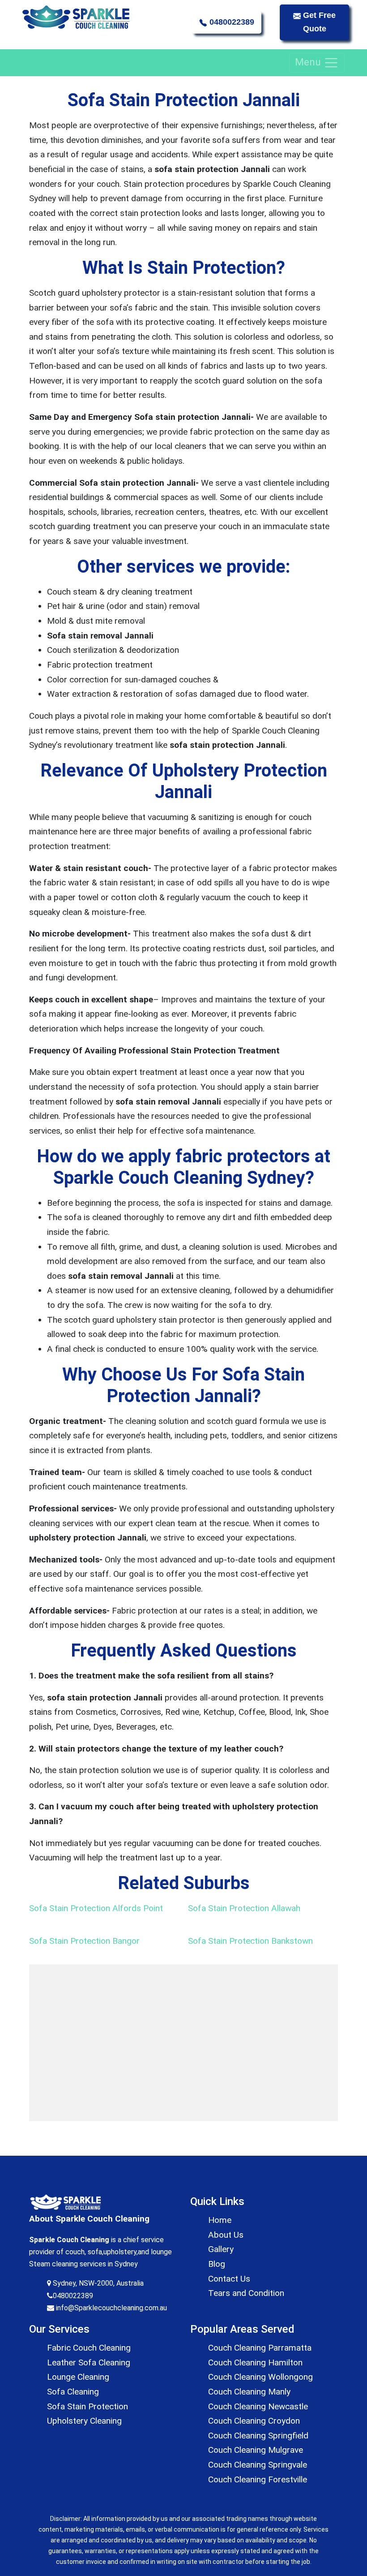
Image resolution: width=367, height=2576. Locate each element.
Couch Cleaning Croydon (254, 2421)
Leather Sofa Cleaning (89, 2362)
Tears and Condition (246, 2293)
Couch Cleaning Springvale (258, 2465)
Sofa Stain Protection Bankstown (250, 1941)
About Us (226, 2235)
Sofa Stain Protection (87, 2406)
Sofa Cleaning (73, 2392)
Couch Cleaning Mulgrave (256, 2450)
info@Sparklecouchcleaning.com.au (111, 2308)
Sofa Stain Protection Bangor (84, 1941)
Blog (217, 2264)
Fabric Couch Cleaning (89, 2348)
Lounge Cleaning (78, 2377)
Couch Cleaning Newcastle (258, 2406)
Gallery (221, 2249)
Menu (309, 62)
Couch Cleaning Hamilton (255, 2362)
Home (220, 2220)
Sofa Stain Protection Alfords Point (96, 1908)
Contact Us (229, 2279)
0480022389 (231, 22)
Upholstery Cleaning (84, 2421)
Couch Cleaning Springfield (258, 2436)
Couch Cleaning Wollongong (260, 2377)
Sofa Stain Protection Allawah (244, 1908)
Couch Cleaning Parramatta (260, 2348)
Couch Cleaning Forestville (258, 2479)
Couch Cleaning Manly (249, 2392)
